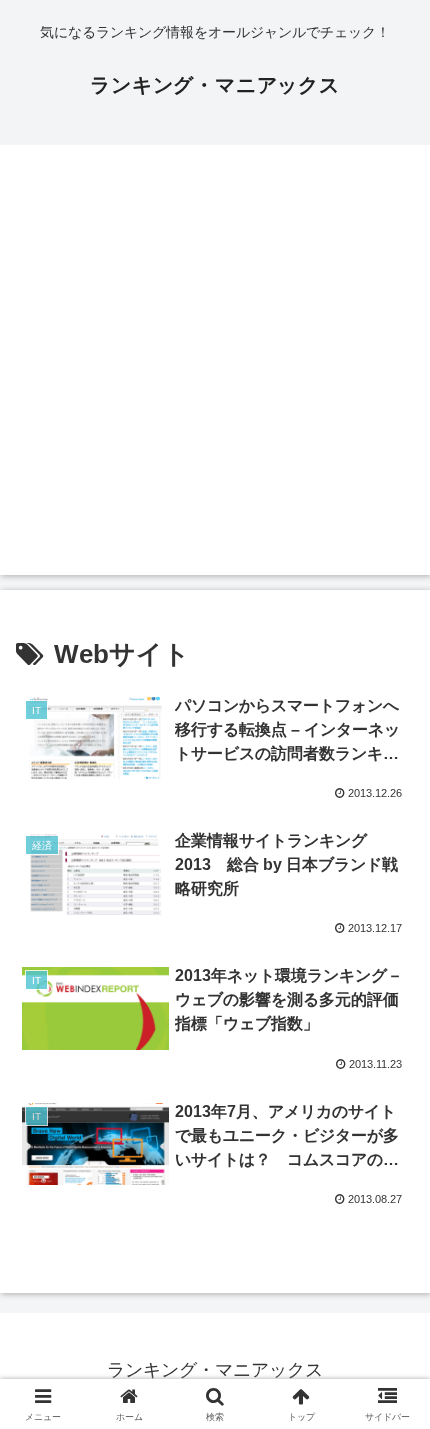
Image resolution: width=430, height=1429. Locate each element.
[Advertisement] (215, 360)
